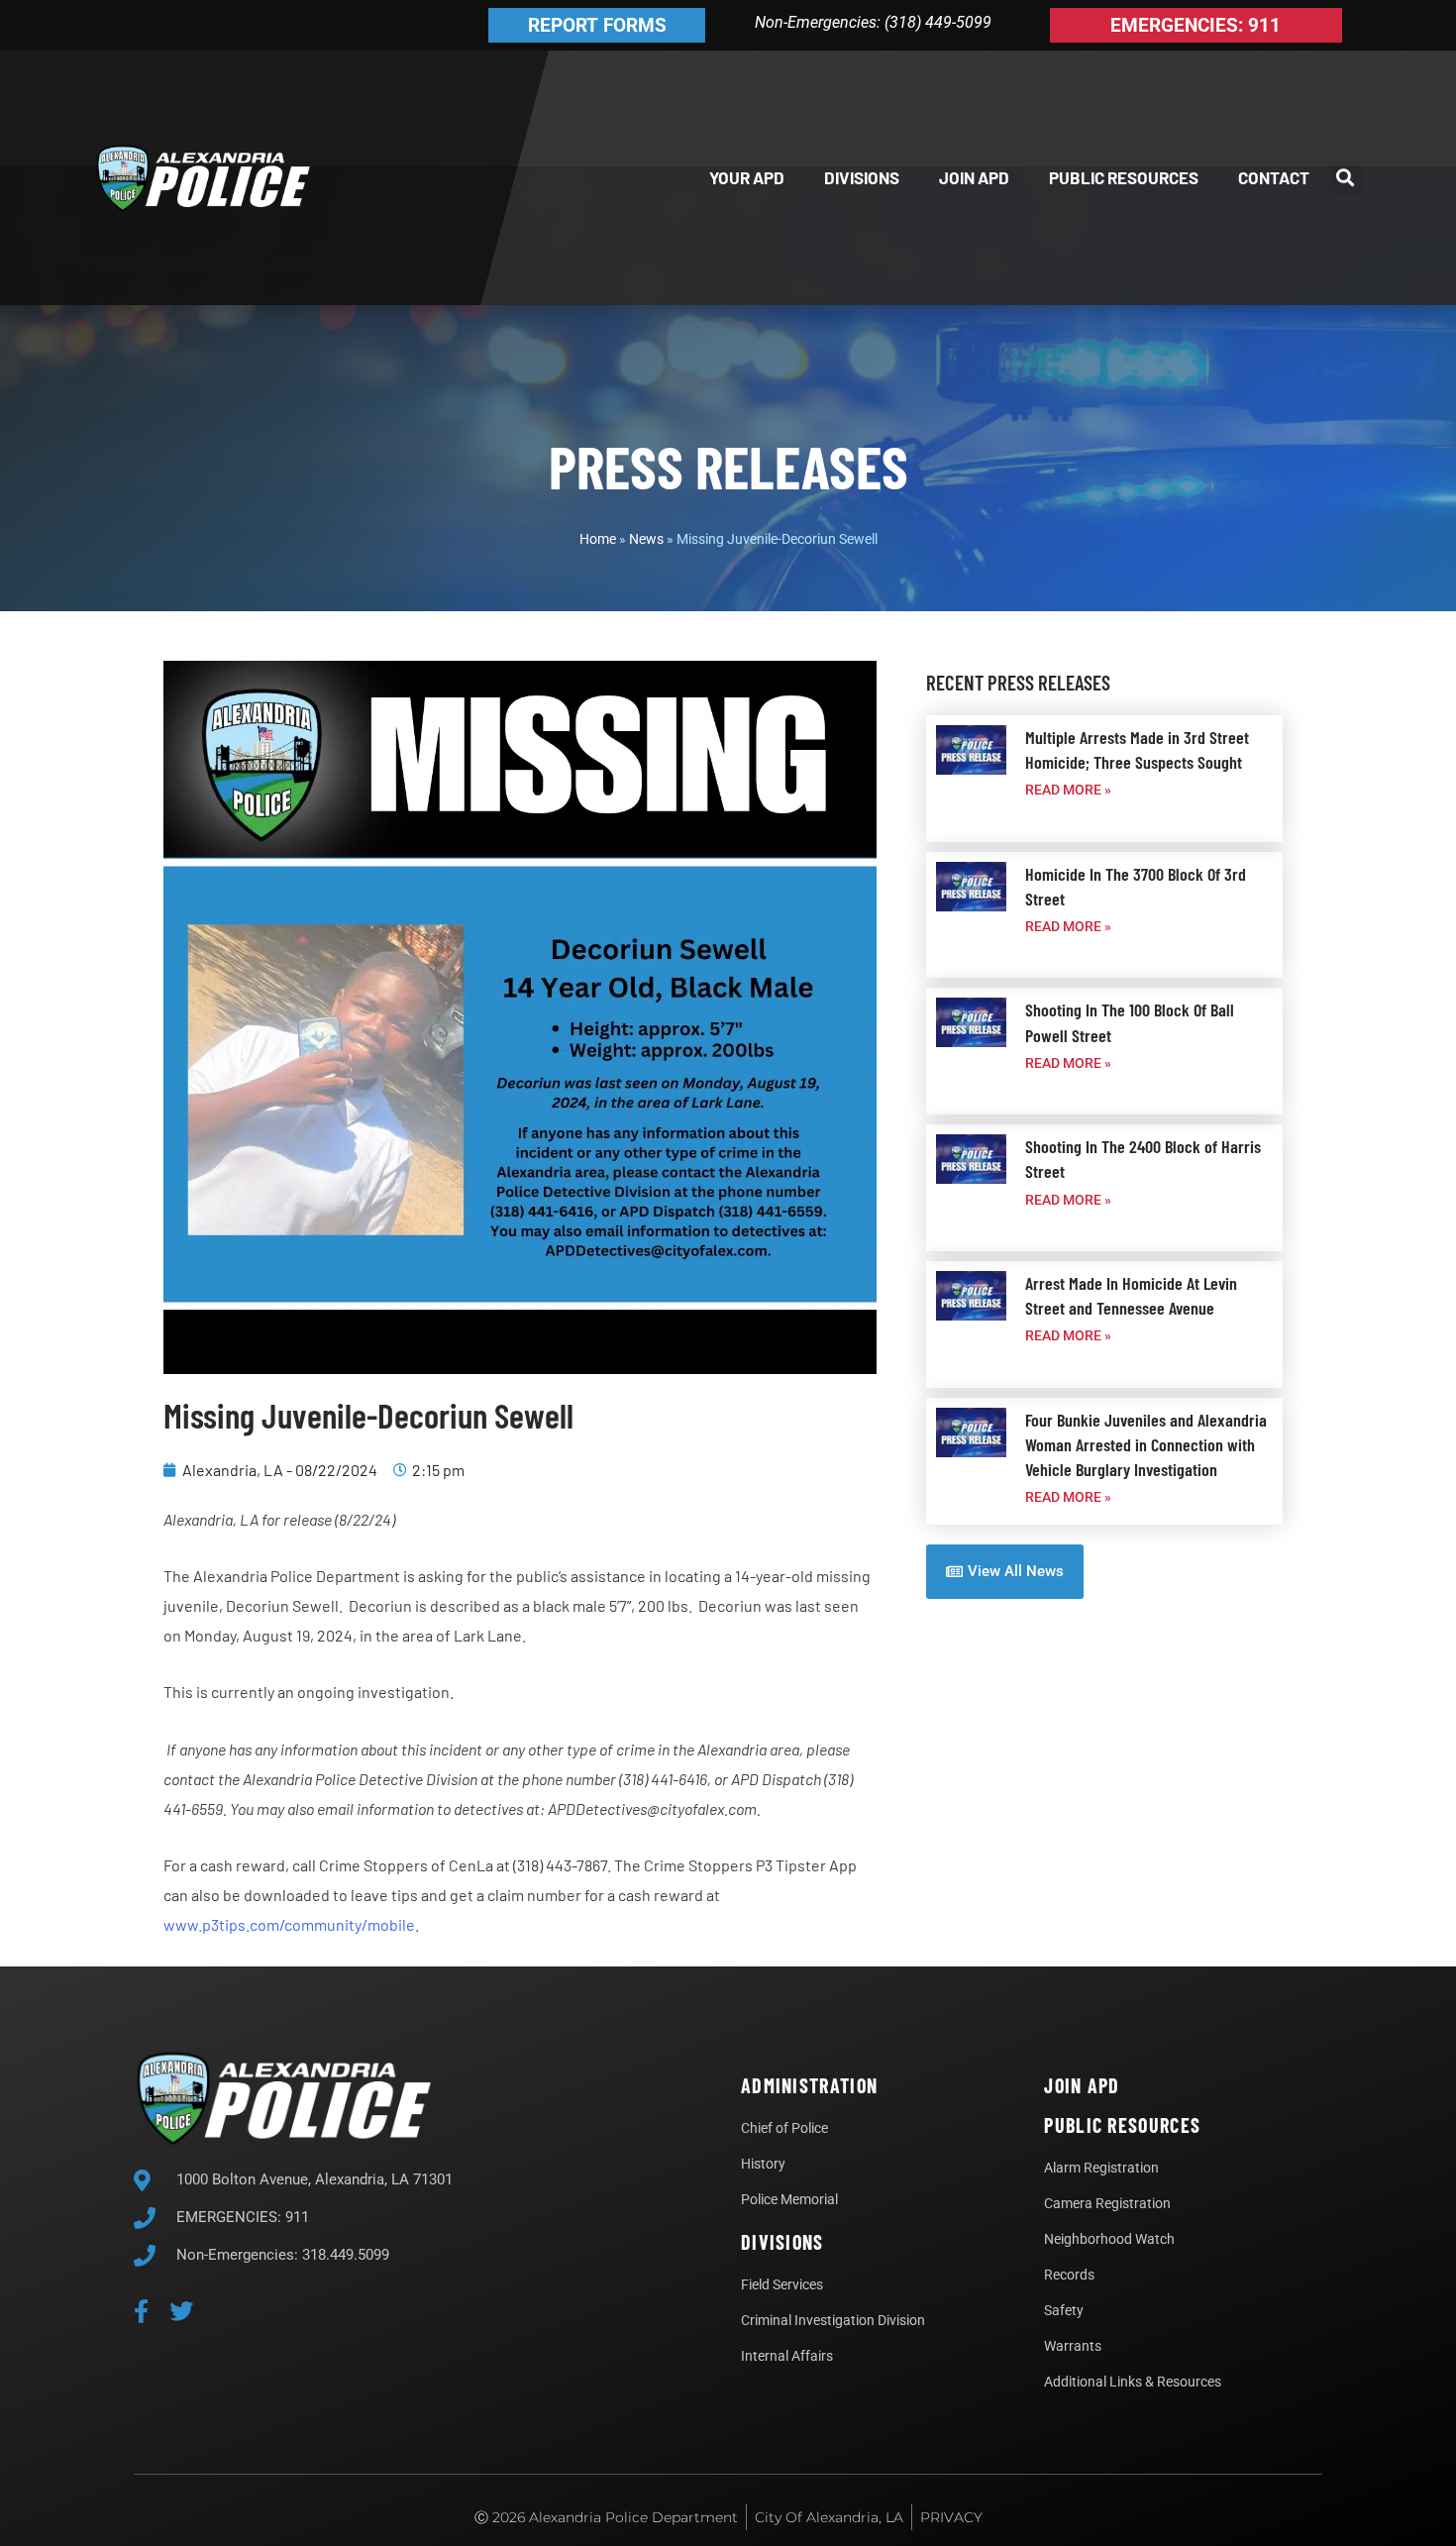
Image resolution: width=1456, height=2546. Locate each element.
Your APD (747, 177)
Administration (809, 2085)
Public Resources (1124, 177)
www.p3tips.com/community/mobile (289, 1924)
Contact (1274, 177)
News (646, 539)
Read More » (1068, 790)
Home (598, 539)
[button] (1346, 178)
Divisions (862, 177)
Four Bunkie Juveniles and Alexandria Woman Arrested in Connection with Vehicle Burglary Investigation (1146, 1444)
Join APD (974, 177)
